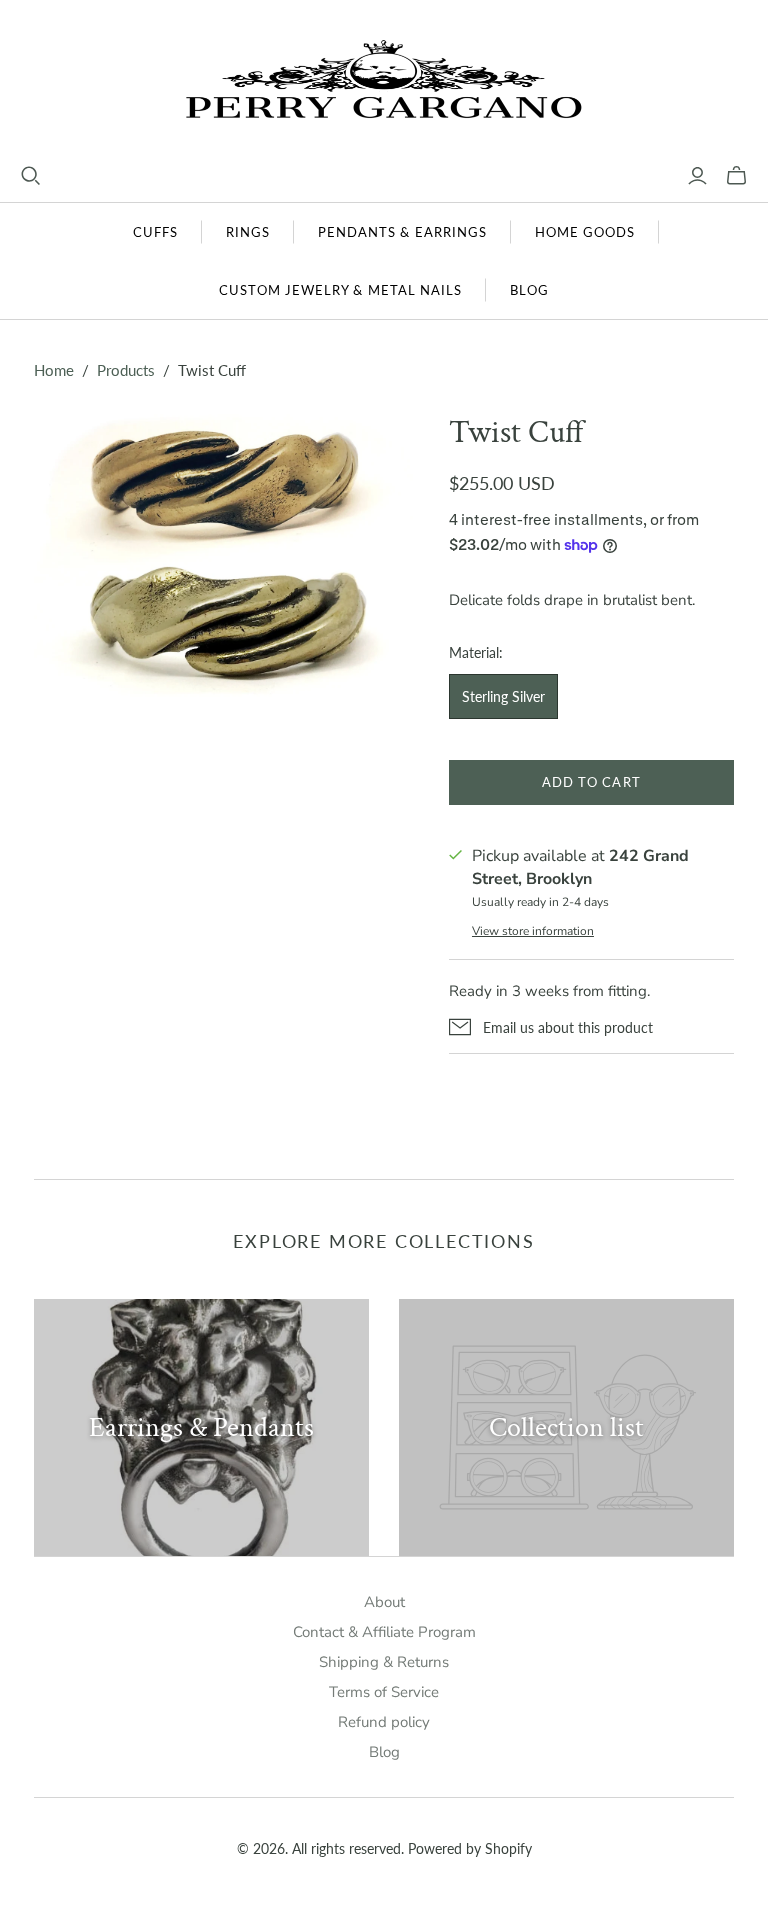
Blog (529, 290)
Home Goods (585, 232)
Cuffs (155, 232)
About (384, 1602)
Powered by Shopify (470, 1848)
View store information (533, 931)
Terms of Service (384, 1692)
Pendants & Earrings (402, 232)
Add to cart (591, 782)
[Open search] (31, 176)
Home (54, 370)
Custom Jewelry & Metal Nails (340, 290)
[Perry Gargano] (384, 82)
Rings (248, 232)
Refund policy (384, 1722)
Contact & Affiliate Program (384, 1632)
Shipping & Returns (384, 1662)
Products (126, 370)
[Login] (697, 176)
